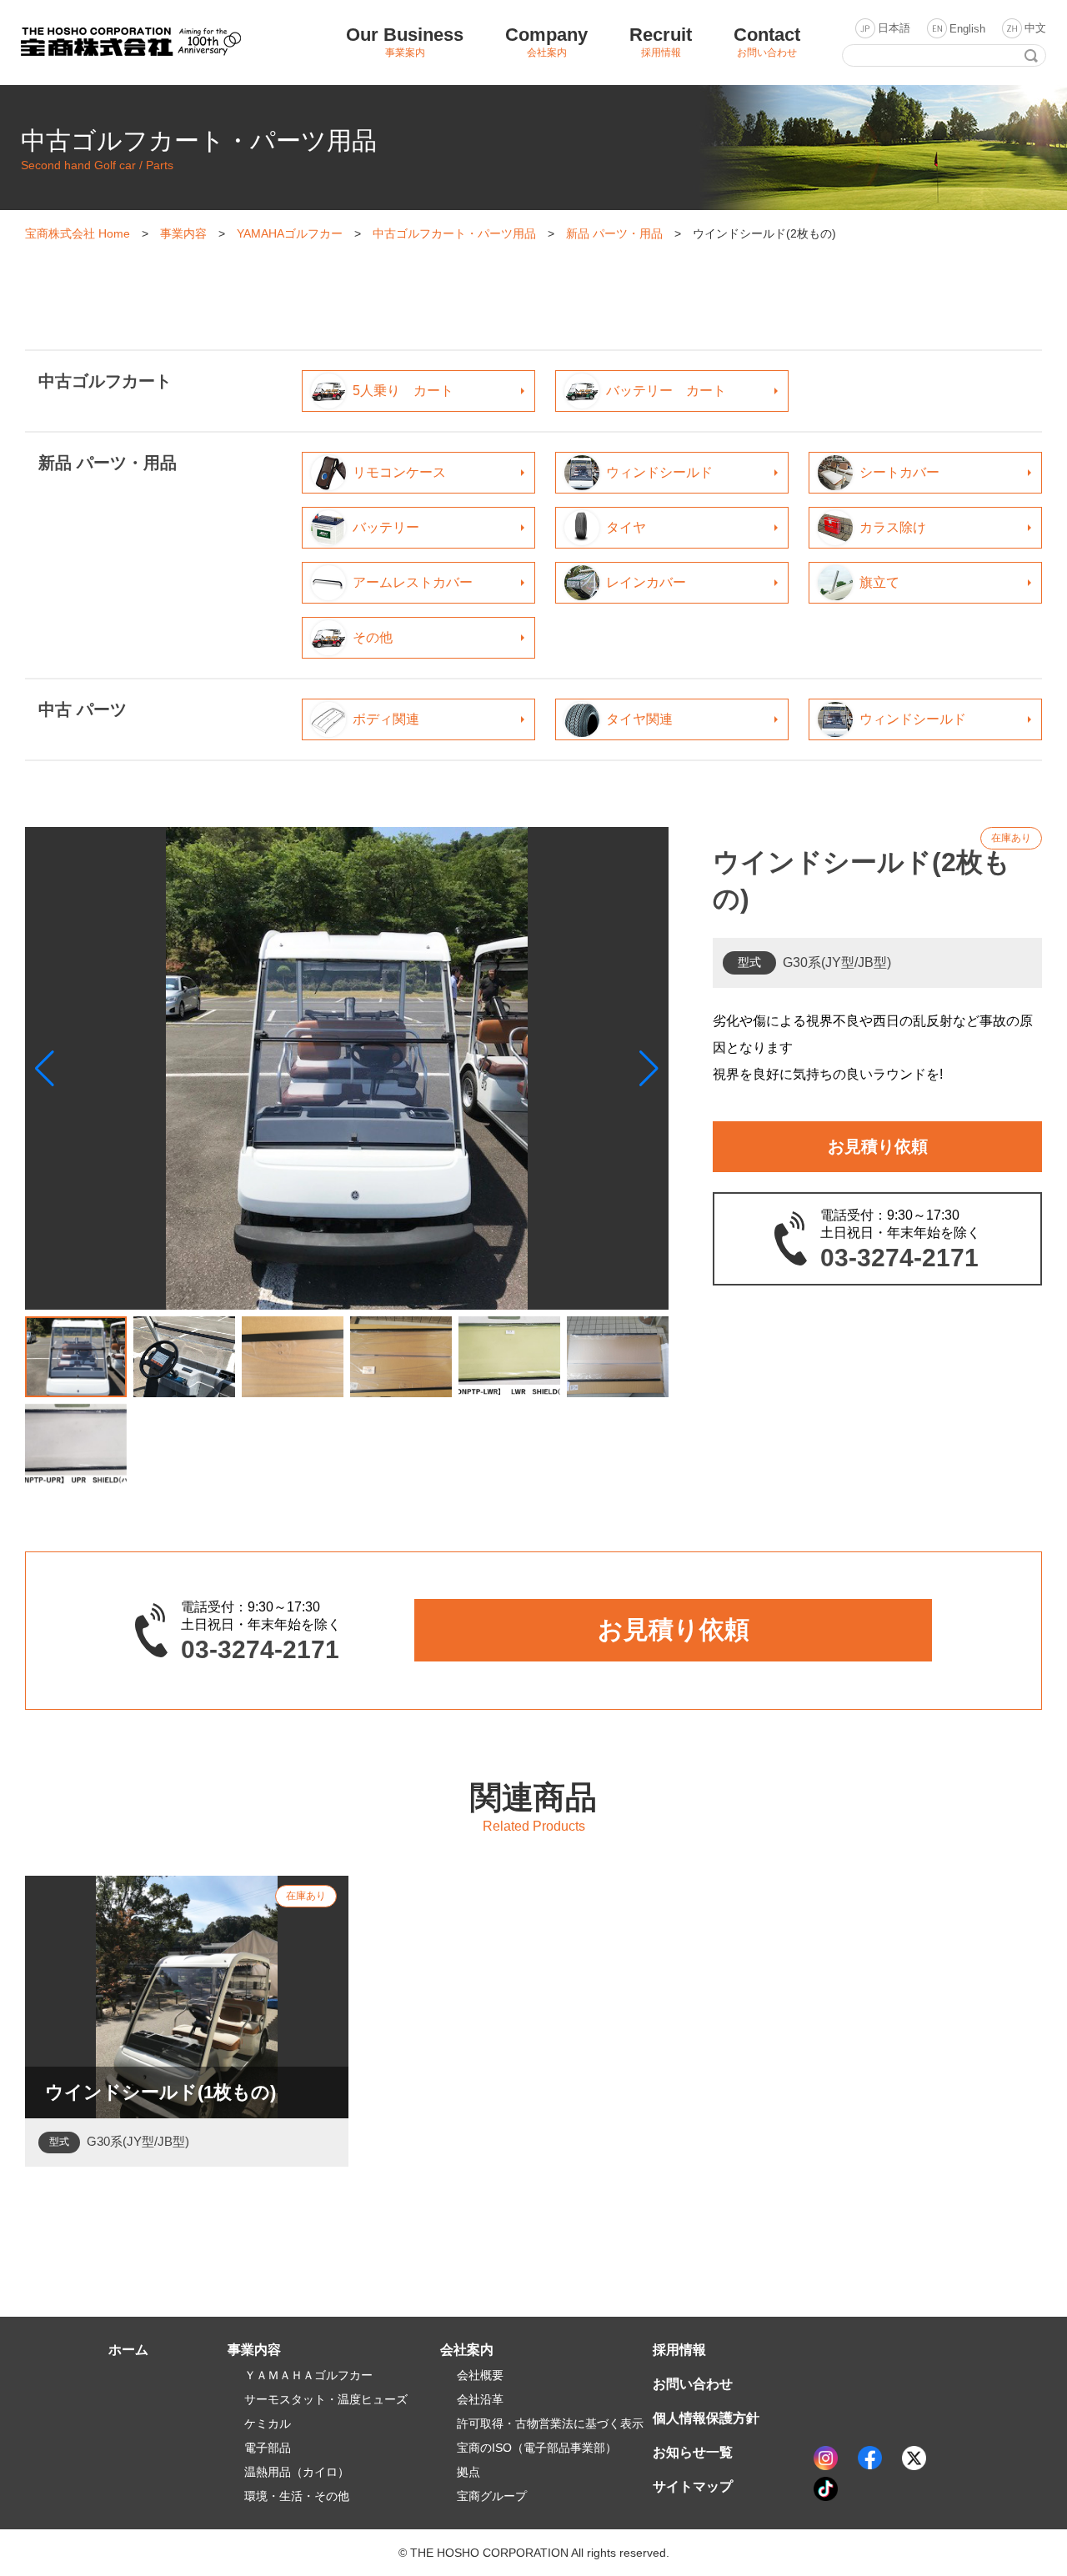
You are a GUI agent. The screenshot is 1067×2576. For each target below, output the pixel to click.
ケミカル (268, 2423)
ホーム (128, 2350)
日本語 (894, 28)
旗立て (879, 582)
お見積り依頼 (878, 1146)
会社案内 (467, 2350)
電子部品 (268, 2448)
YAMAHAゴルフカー (290, 233)
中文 (1035, 28)
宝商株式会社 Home (78, 233)
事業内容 (183, 233)
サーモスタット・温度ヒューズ (326, 2399)
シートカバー (899, 472)
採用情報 (679, 2350)
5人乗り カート (403, 391)
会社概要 (480, 2375)
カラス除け (893, 527)
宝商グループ (492, 2496)
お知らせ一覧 (693, 2452)
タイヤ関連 (639, 719)
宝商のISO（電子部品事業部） (537, 2448)
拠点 (468, 2472)
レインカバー (646, 582)
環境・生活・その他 (297, 2496)
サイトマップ (693, 2486)
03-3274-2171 (899, 1258)
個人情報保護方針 (706, 2418)
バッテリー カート (666, 391)
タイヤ (626, 527)
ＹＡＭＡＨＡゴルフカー (308, 2375)
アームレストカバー (413, 582)
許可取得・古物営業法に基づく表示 (550, 2423)
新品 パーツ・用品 (614, 233)
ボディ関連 (386, 719)
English (967, 29)
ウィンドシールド (659, 472)
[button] (649, 1069)
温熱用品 (297, 2472)
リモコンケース (399, 472)
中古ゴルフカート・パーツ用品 (454, 233)
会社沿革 (480, 2399)
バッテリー (386, 527)
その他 (373, 637)
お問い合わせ (693, 2384)
